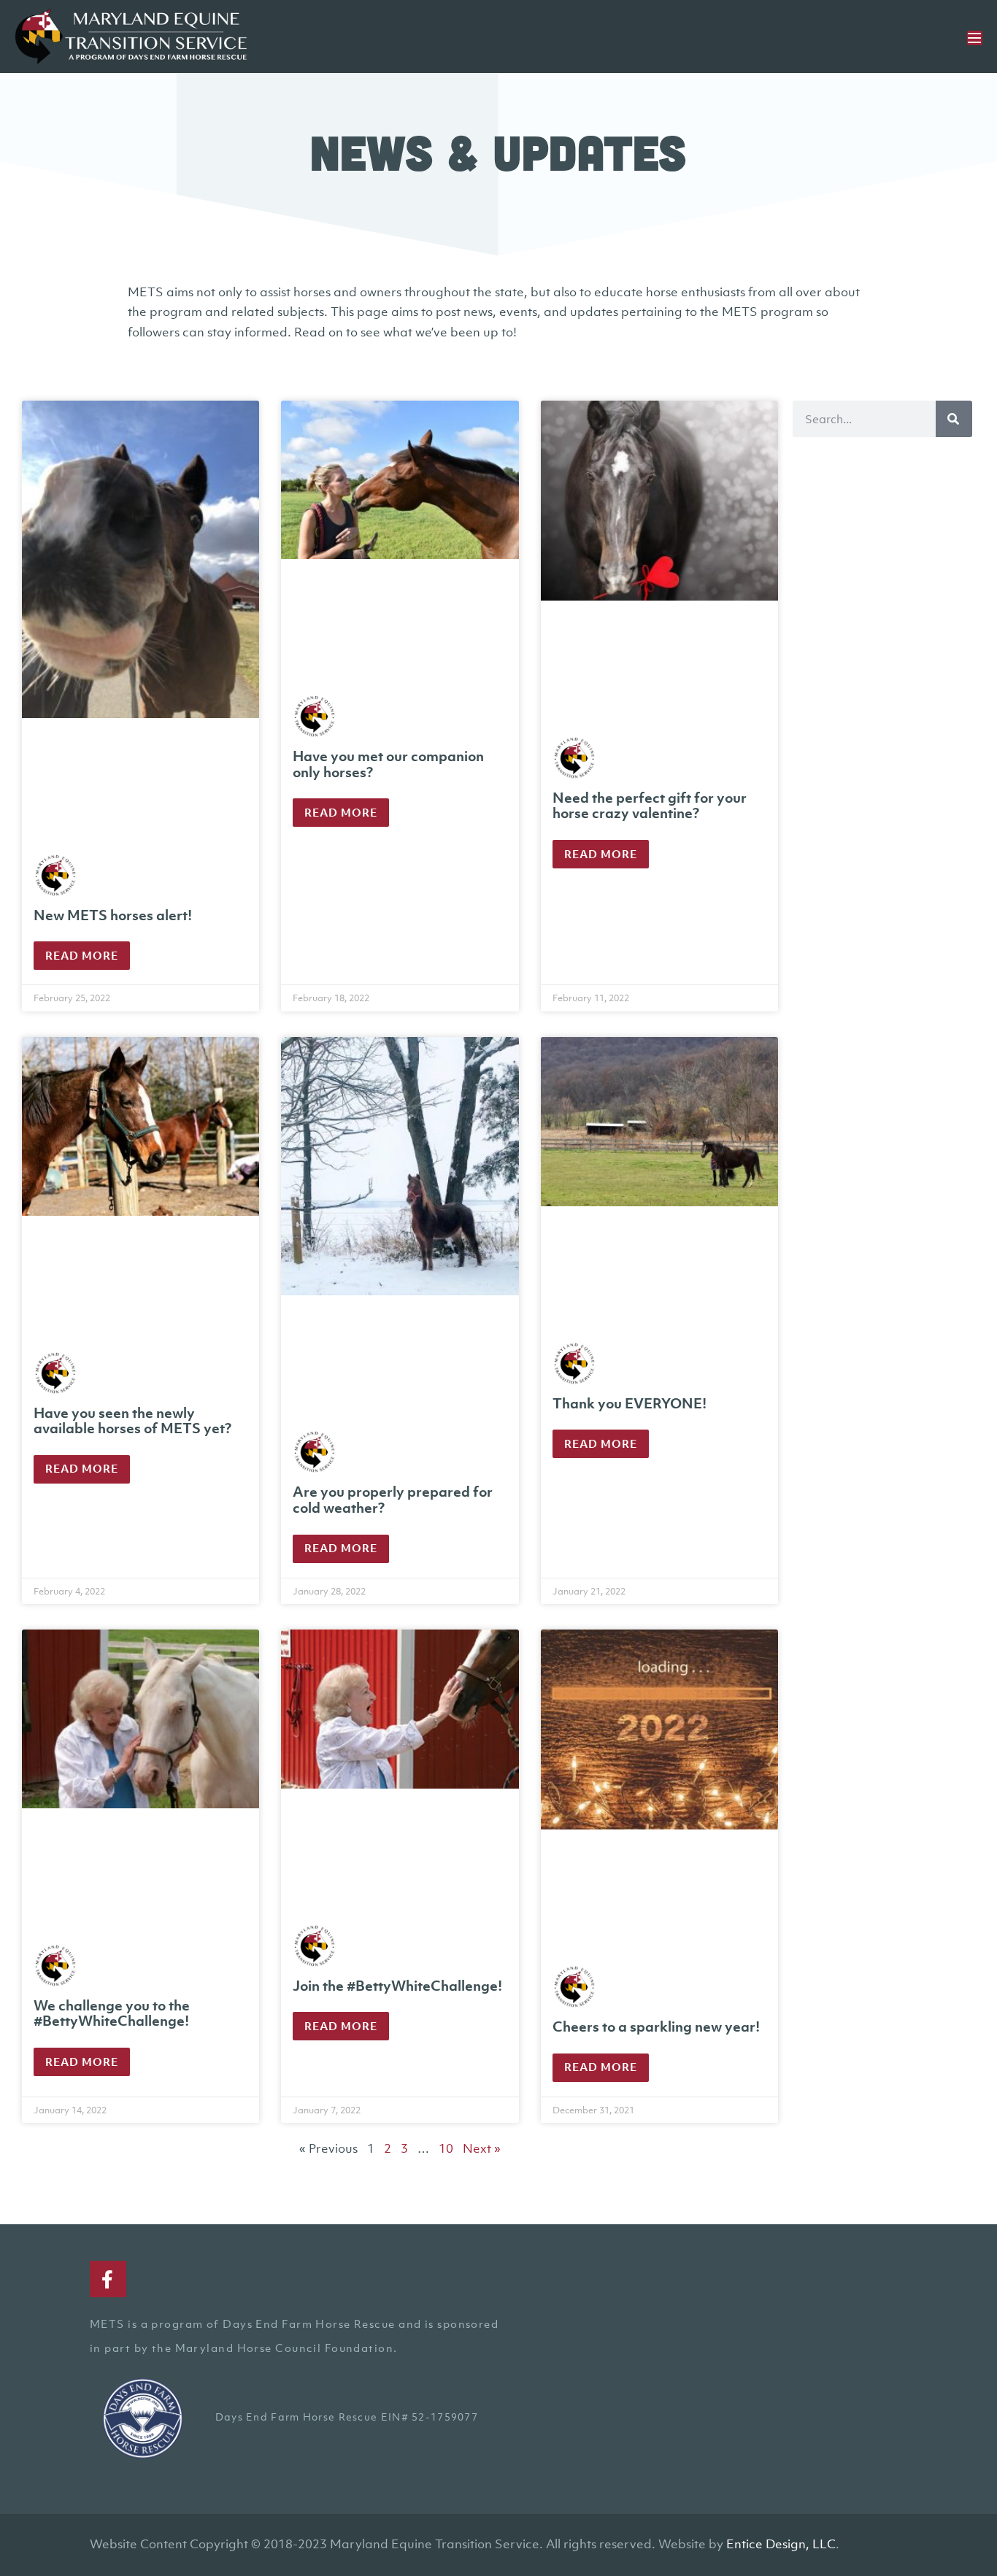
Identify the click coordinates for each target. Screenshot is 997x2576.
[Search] (954, 419)
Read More (82, 955)
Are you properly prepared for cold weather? (393, 1500)
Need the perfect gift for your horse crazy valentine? (650, 806)
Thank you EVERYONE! (630, 1403)
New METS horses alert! (113, 915)
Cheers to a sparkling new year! (656, 2027)
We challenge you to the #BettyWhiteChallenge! (112, 2013)
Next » (482, 2148)
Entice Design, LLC (781, 2544)
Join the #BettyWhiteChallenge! (397, 1986)
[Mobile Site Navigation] (975, 38)
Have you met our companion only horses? (388, 764)
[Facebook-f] (108, 2279)
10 (446, 2148)
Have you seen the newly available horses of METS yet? (132, 1421)
